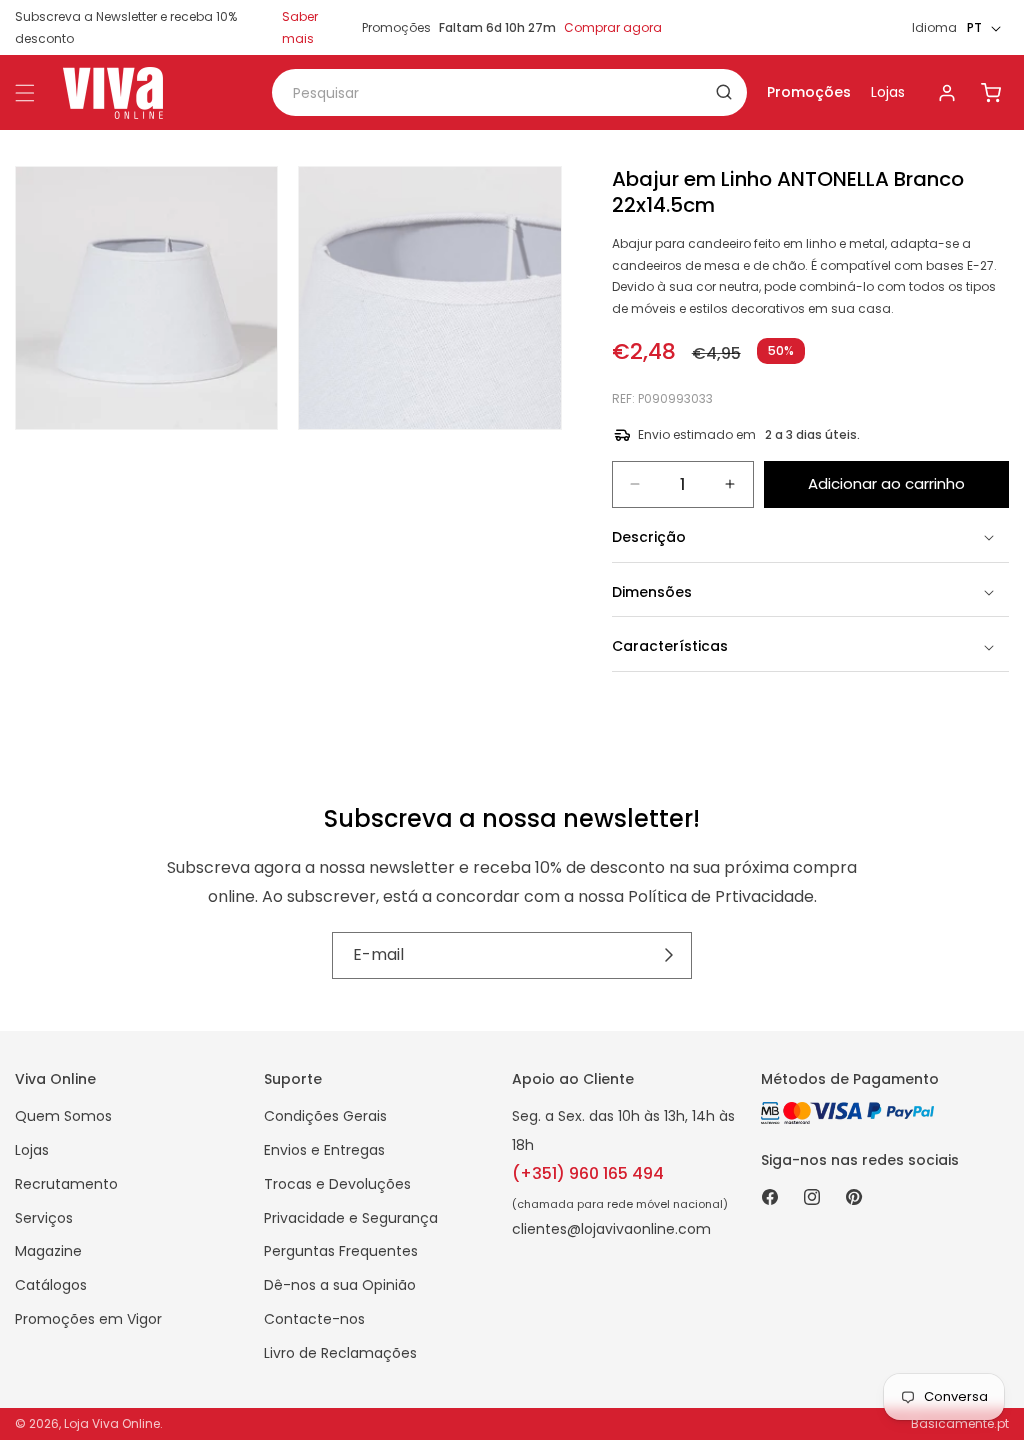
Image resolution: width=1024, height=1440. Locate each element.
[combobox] (509, 92)
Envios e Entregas (324, 1150)
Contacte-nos (314, 1319)
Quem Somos (63, 1116)
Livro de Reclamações (340, 1353)
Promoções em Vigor (88, 1319)
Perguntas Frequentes (341, 1251)
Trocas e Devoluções (337, 1184)
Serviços (44, 1218)
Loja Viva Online (112, 1423)
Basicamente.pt (960, 1423)
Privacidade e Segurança (351, 1218)
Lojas (888, 92)
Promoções (809, 92)
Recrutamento (66, 1184)
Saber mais (300, 27)
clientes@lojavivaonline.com (611, 1229)
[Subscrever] (669, 955)
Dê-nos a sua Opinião (340, 1285)
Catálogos (51, 1285)
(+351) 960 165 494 (588, 1173)
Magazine (48, 1251)
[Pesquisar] (724, 92)
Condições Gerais (325, 1116)
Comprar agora (613, 27)
